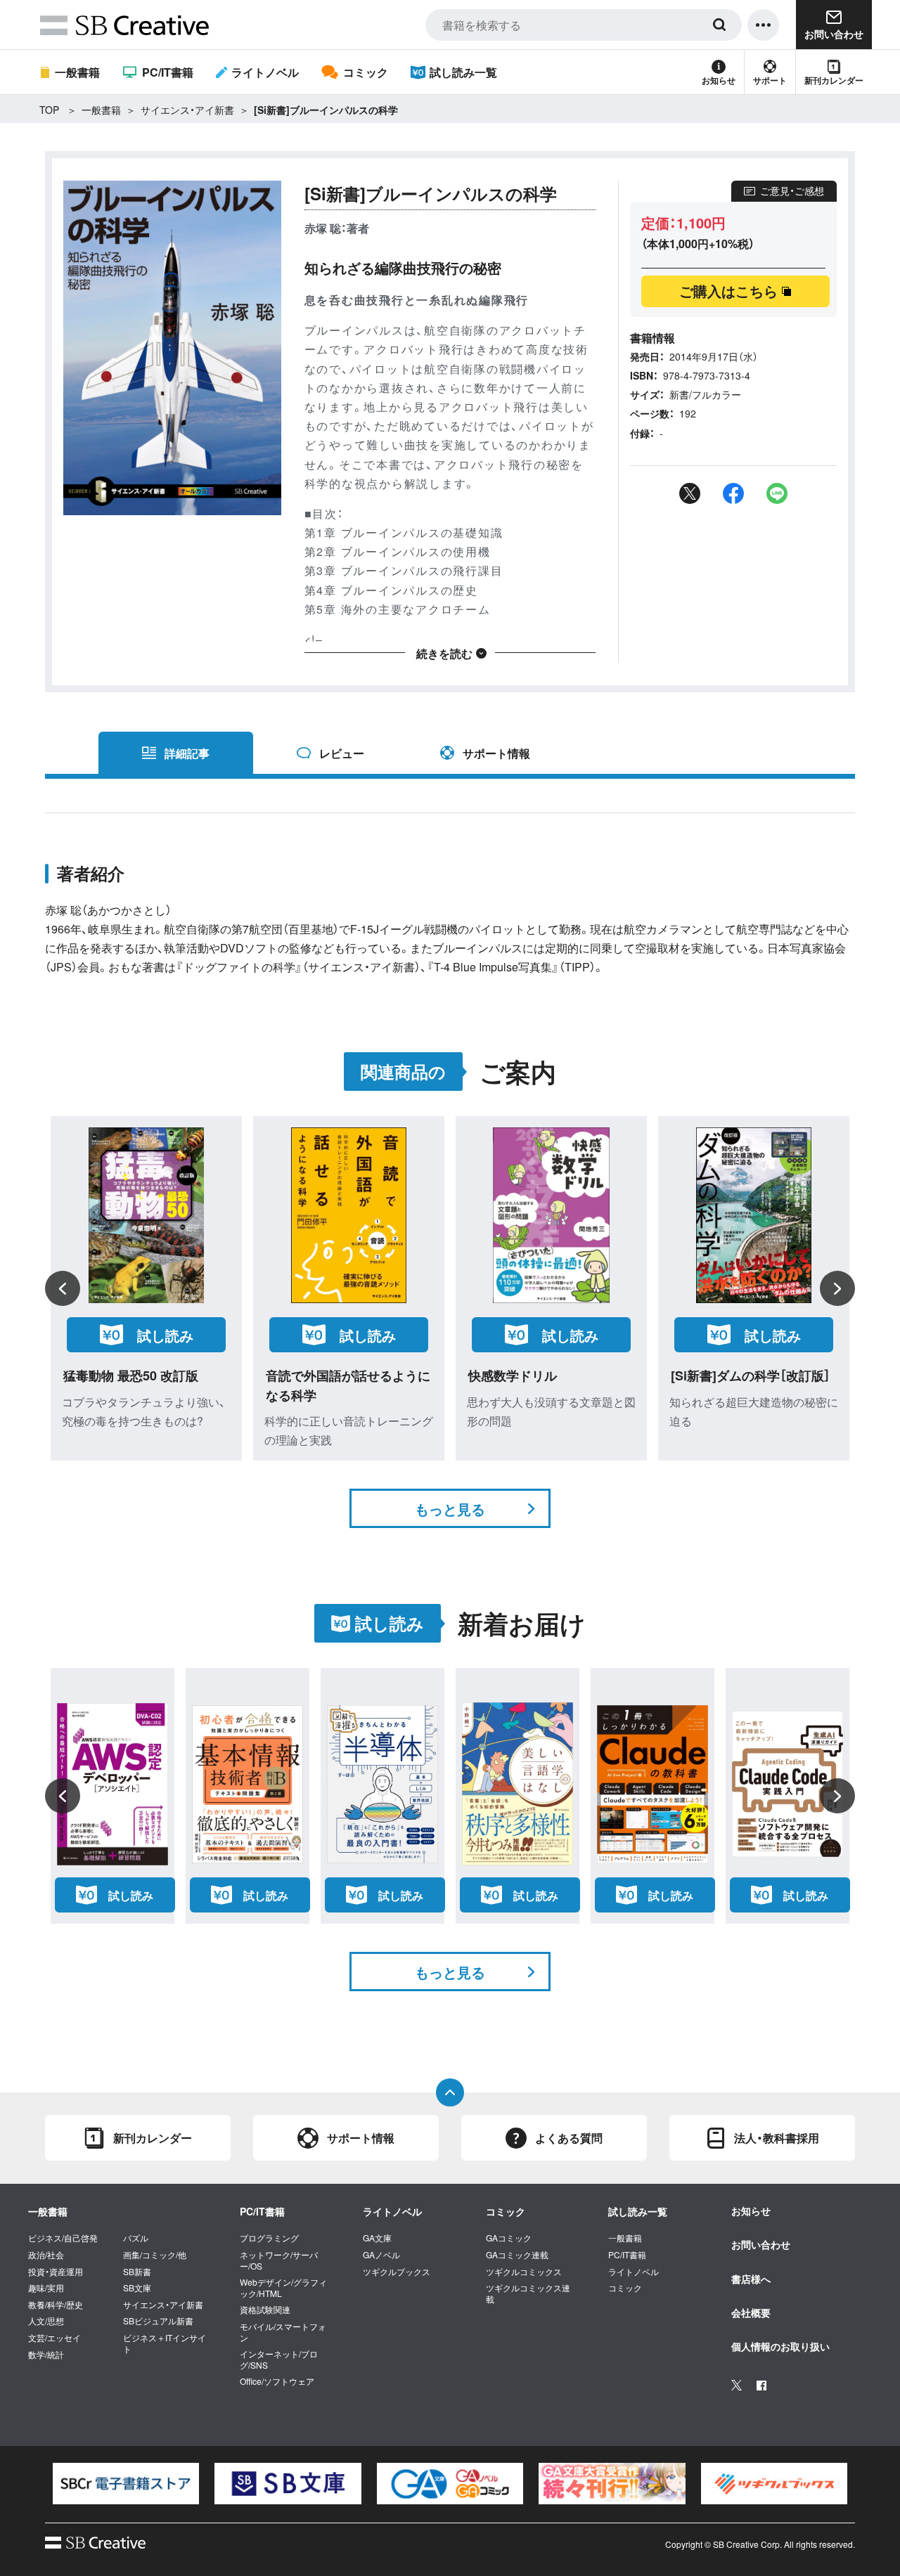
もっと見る (450, 1509)
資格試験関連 (265, 2310)
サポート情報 (496, 753)
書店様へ (751, 2279)
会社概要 (751, 2312)
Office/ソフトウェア (277, 2381)
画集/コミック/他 (155, 2255)
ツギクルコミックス (524, 2272)
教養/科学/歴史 (56, 2305)
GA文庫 (377, 2238)
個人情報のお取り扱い (780, 2346)
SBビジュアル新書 (158, 2321)
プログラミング (269, 2238)
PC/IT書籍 (167, 72)
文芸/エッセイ (54, 2338)
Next (837, 1288)
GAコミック (509, 2238)
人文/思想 (46, 2321)
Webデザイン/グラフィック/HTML (283, 2287)
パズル (136, 2238)
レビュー (342, 753)
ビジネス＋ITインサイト (165, 2343)
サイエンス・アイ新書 (187, 110)
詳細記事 (187, 753)
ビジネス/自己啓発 (63, 2238)
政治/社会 (46, 2255)
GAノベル (381, 2255)
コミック (365, 72)
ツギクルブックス (397, 2272)
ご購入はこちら (728, 291)
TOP (49, 110)
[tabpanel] (126, 2484)
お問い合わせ (761, 2244)
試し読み (165, 1335)
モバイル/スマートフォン (283, 2332)
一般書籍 (77, 72)
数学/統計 (46, 2355)
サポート (770, 80)
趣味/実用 (46, 2288)
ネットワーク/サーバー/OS (279, 2260)
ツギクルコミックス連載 (528, 2293)
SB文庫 (137, 2288)
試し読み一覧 (463, 72)
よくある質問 (569, 2138)
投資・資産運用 (56, 2272)
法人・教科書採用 (777, 2138)
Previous (63, 1288)
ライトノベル (265, 72)
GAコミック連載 (517, 2255)
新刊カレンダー (834, 80)
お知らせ (719, 80)
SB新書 (137, 2272)
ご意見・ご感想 (792, 190)
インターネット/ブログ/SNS (279, 2359)
